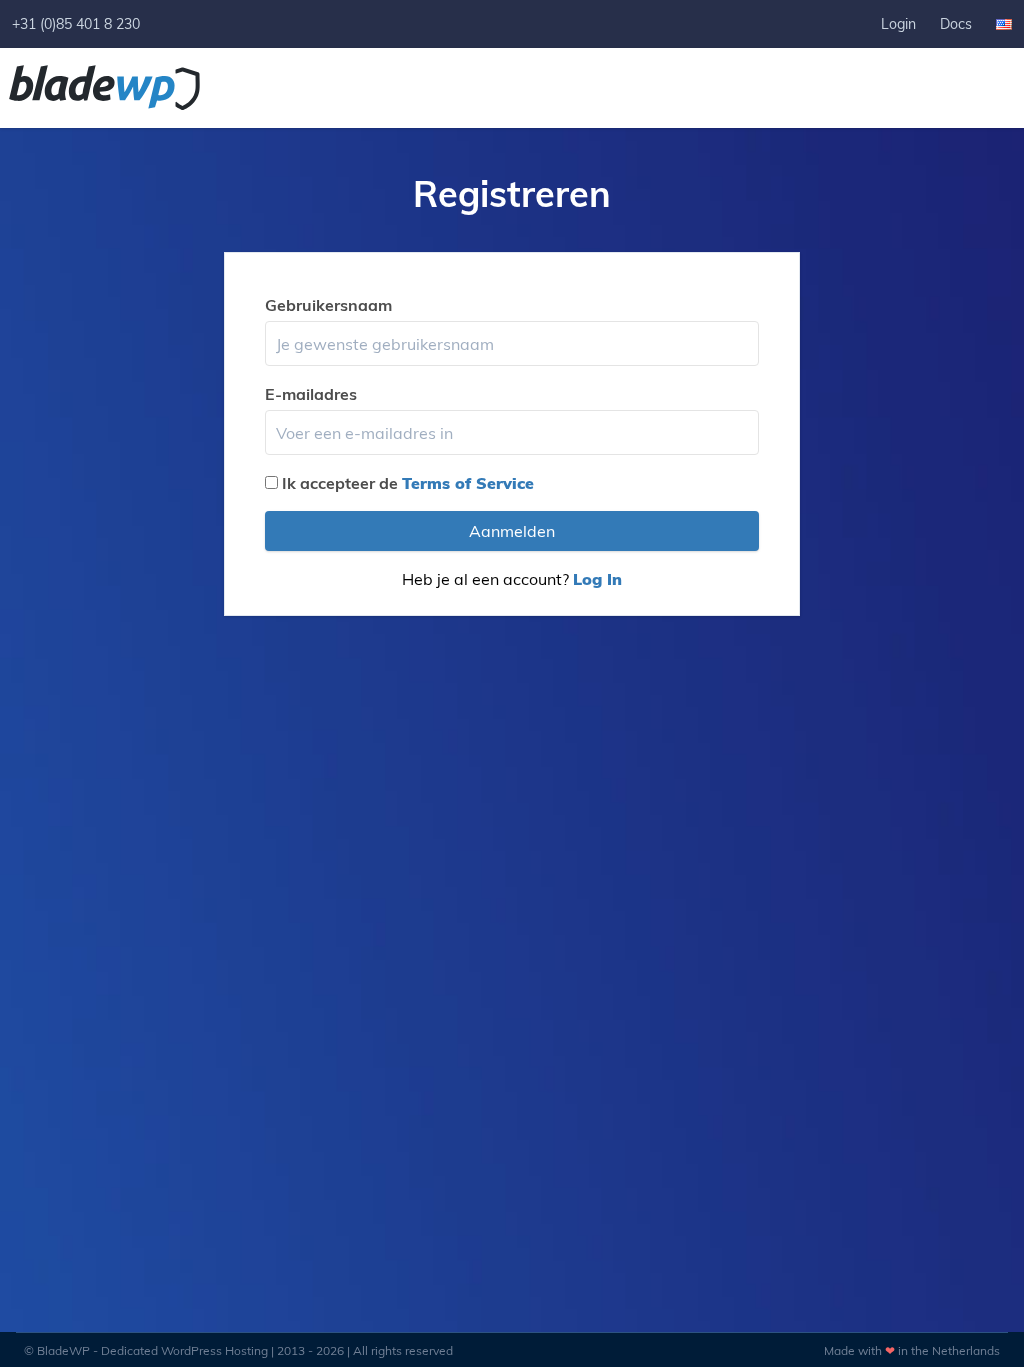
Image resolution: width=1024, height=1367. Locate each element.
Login (898, 24)
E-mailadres (311, 394)
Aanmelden (512, 531)
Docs (956, 24)
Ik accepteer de (408, 483)
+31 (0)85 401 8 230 (76, 24)
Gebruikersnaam (328, 305)
